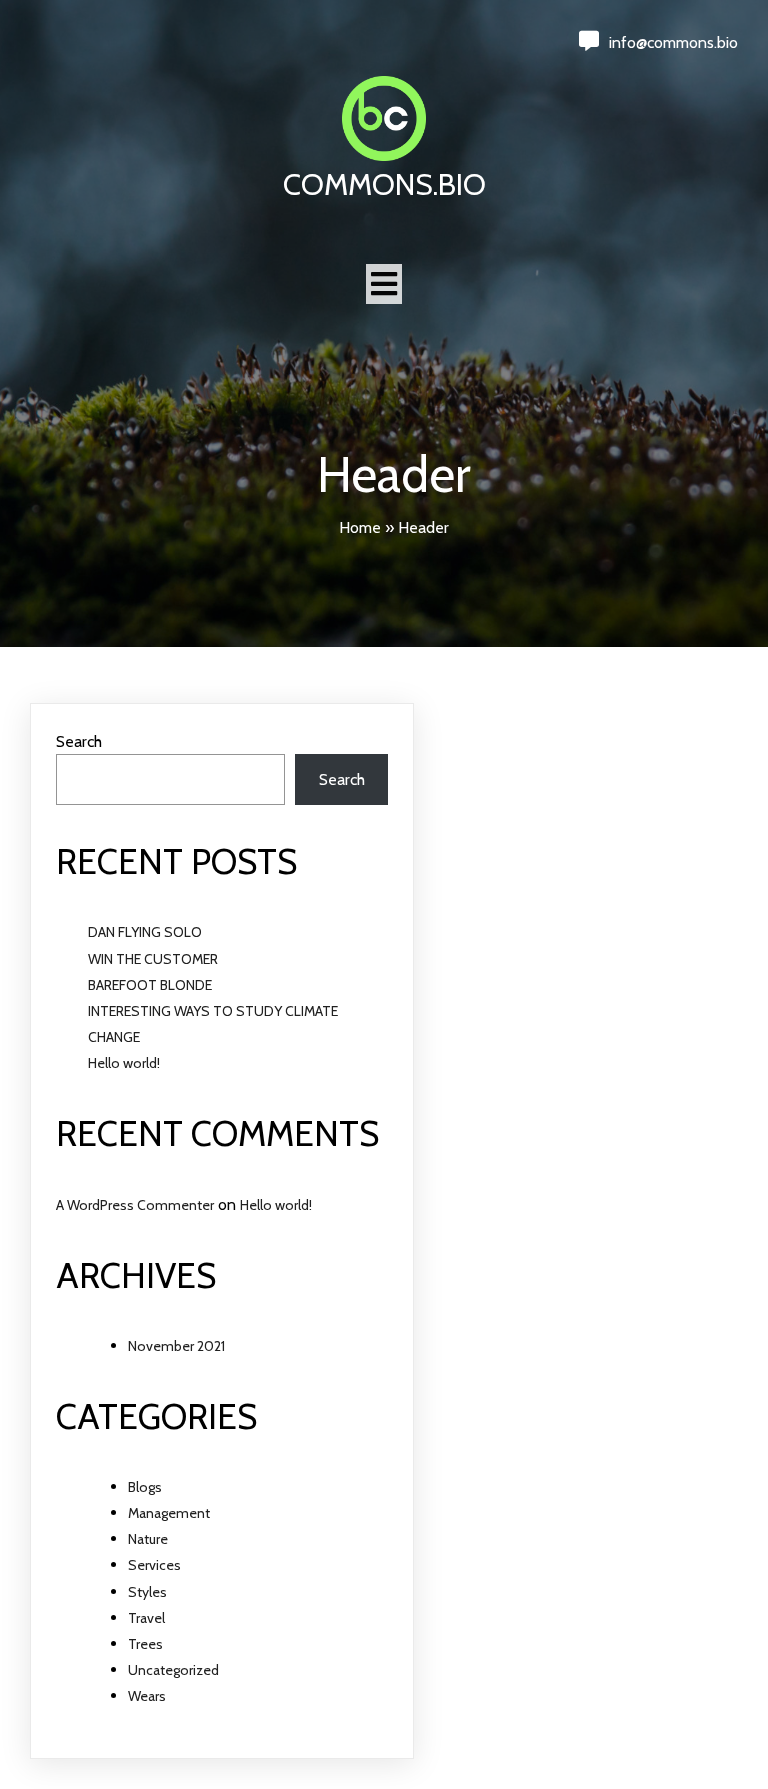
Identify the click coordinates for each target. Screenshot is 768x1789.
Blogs (145, 1487)
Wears (147, 1696)
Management (169, 1513)
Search (79, 741)
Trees (145, 1644)
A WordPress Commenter (135, 1205)
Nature (148, 1539)
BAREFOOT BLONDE (150, 985)
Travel (146, 1618)
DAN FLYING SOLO (145, 932)
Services (154, 1565)
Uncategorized (173, 1670)
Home (360, 527)
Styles (147, 1592)
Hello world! (124, 1063)
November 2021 (176, 1346)
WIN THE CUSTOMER (153, 959)
